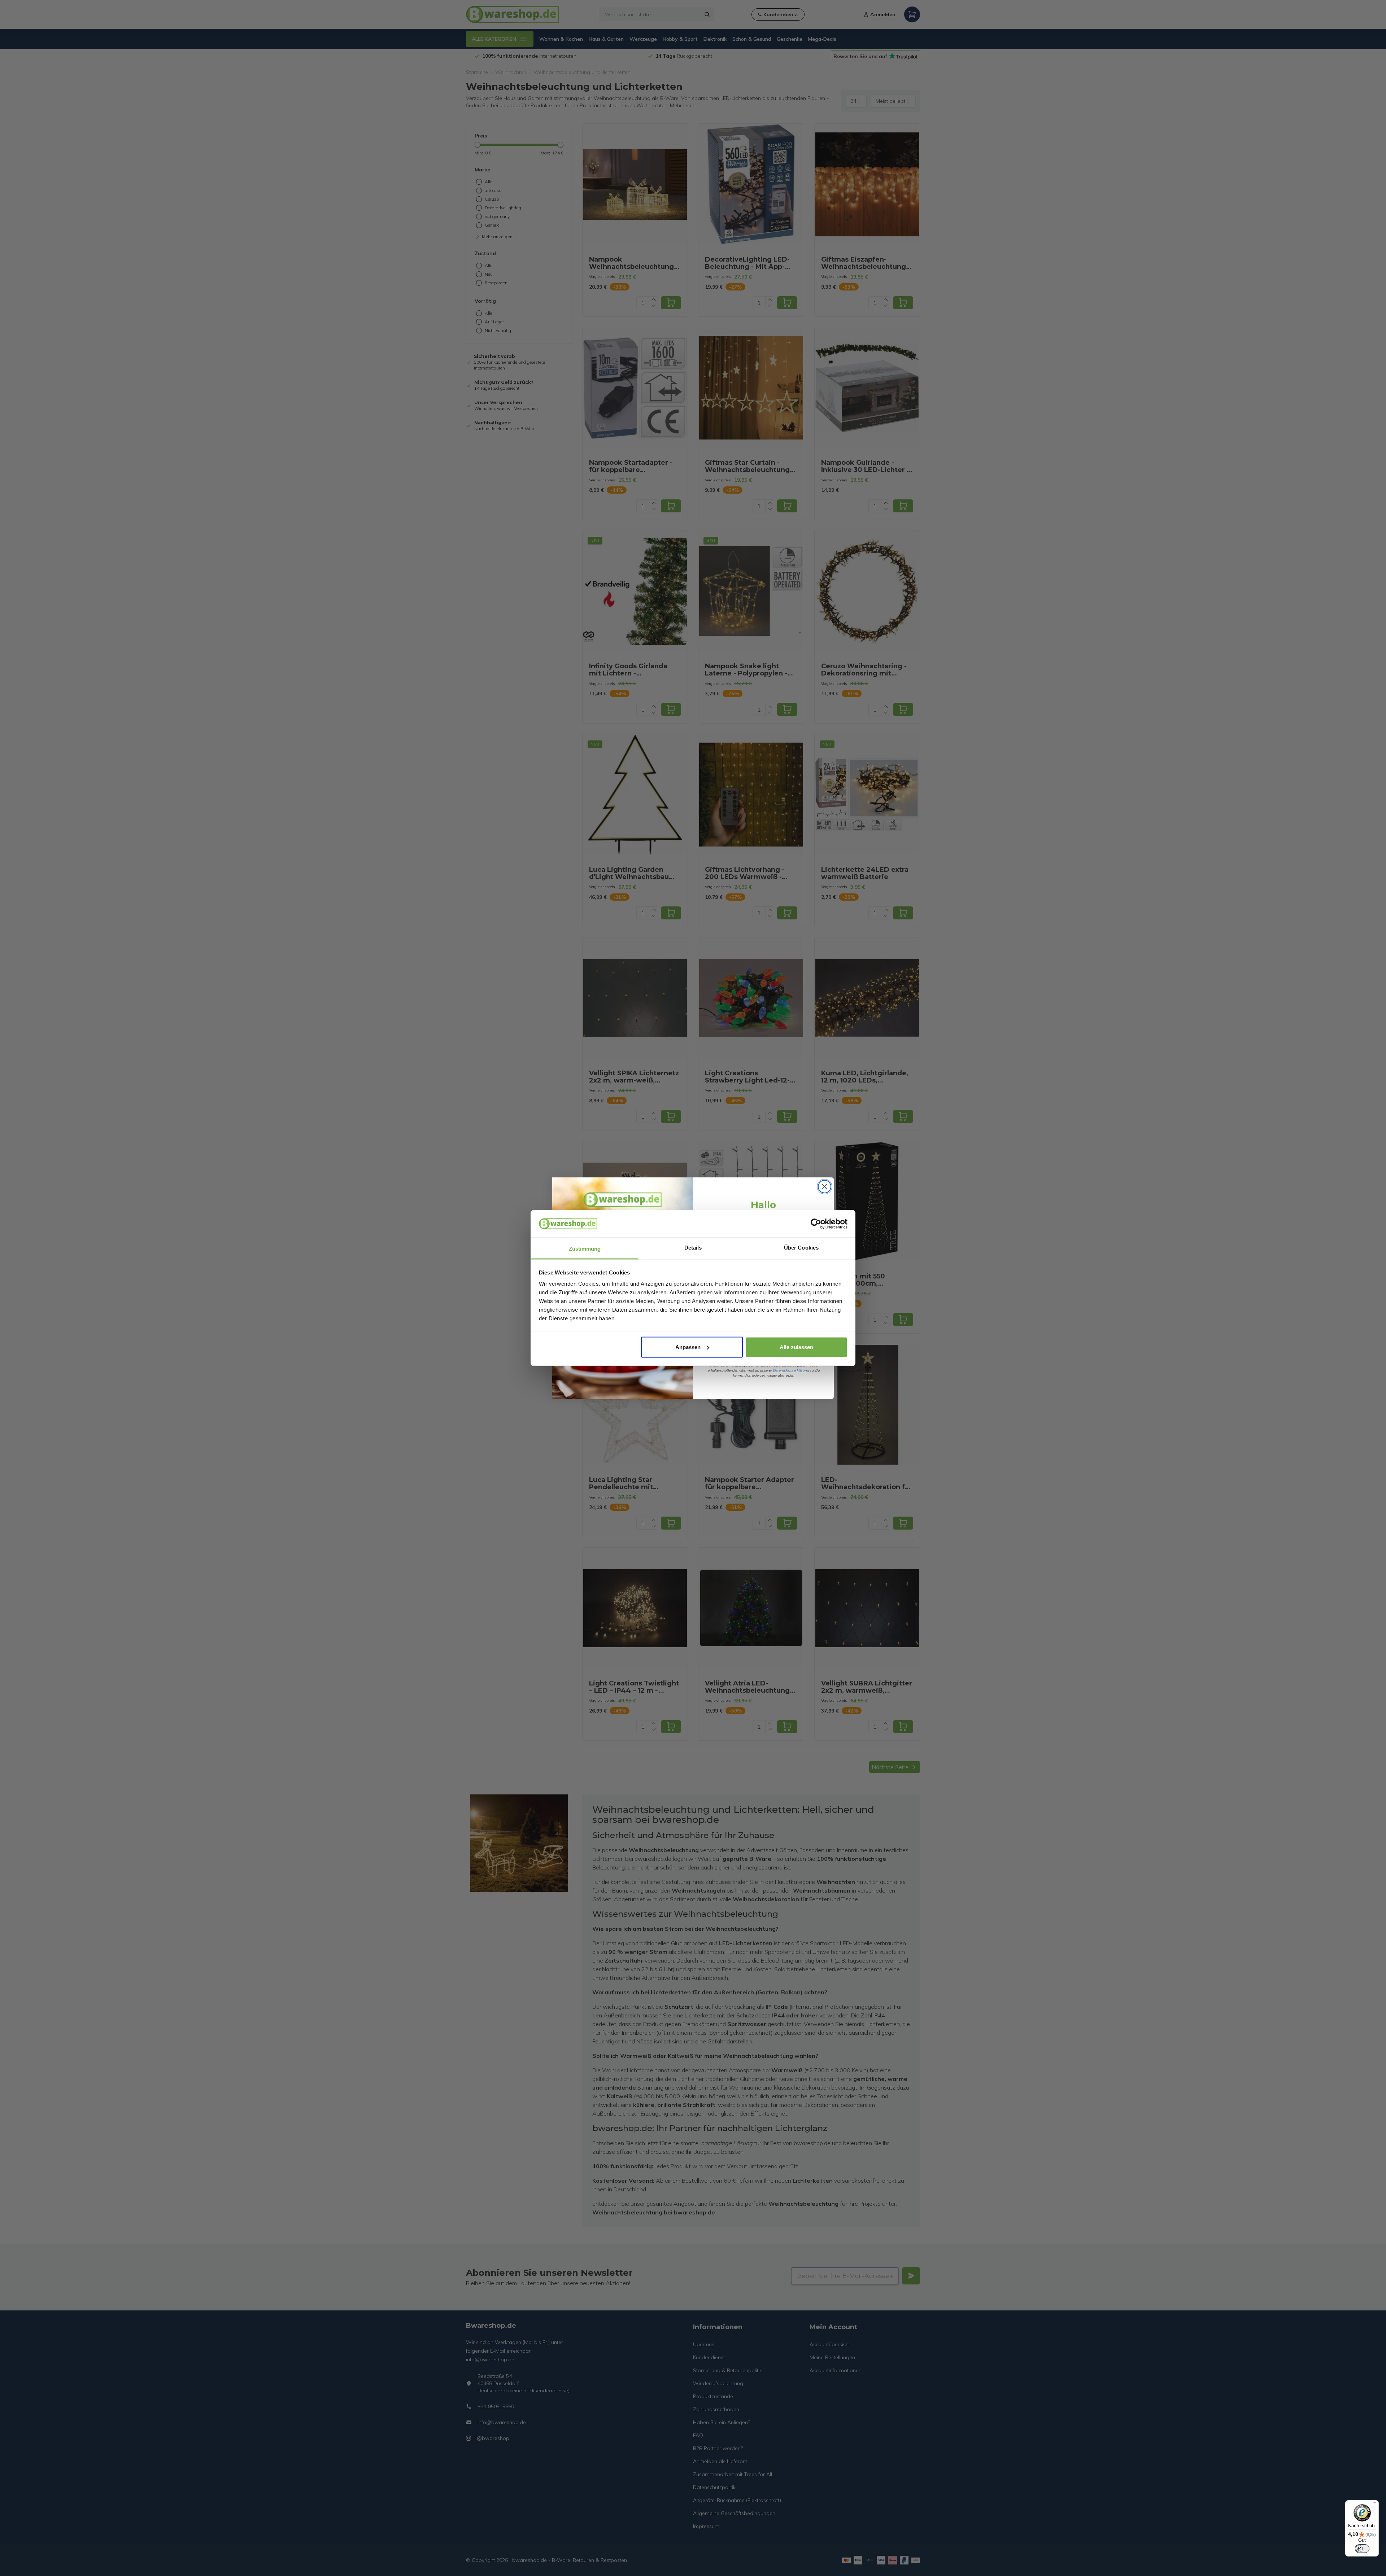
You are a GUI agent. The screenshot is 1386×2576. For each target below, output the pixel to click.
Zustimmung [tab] (585, 1249)
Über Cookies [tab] (801, 1248)
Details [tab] (693, 1248)
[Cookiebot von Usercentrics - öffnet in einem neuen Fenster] (816, 1224)
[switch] (1362, 2549)
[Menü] (1374, 2505)
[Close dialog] (825, 1187)
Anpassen (688, 1347)
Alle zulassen (796, 1347)
